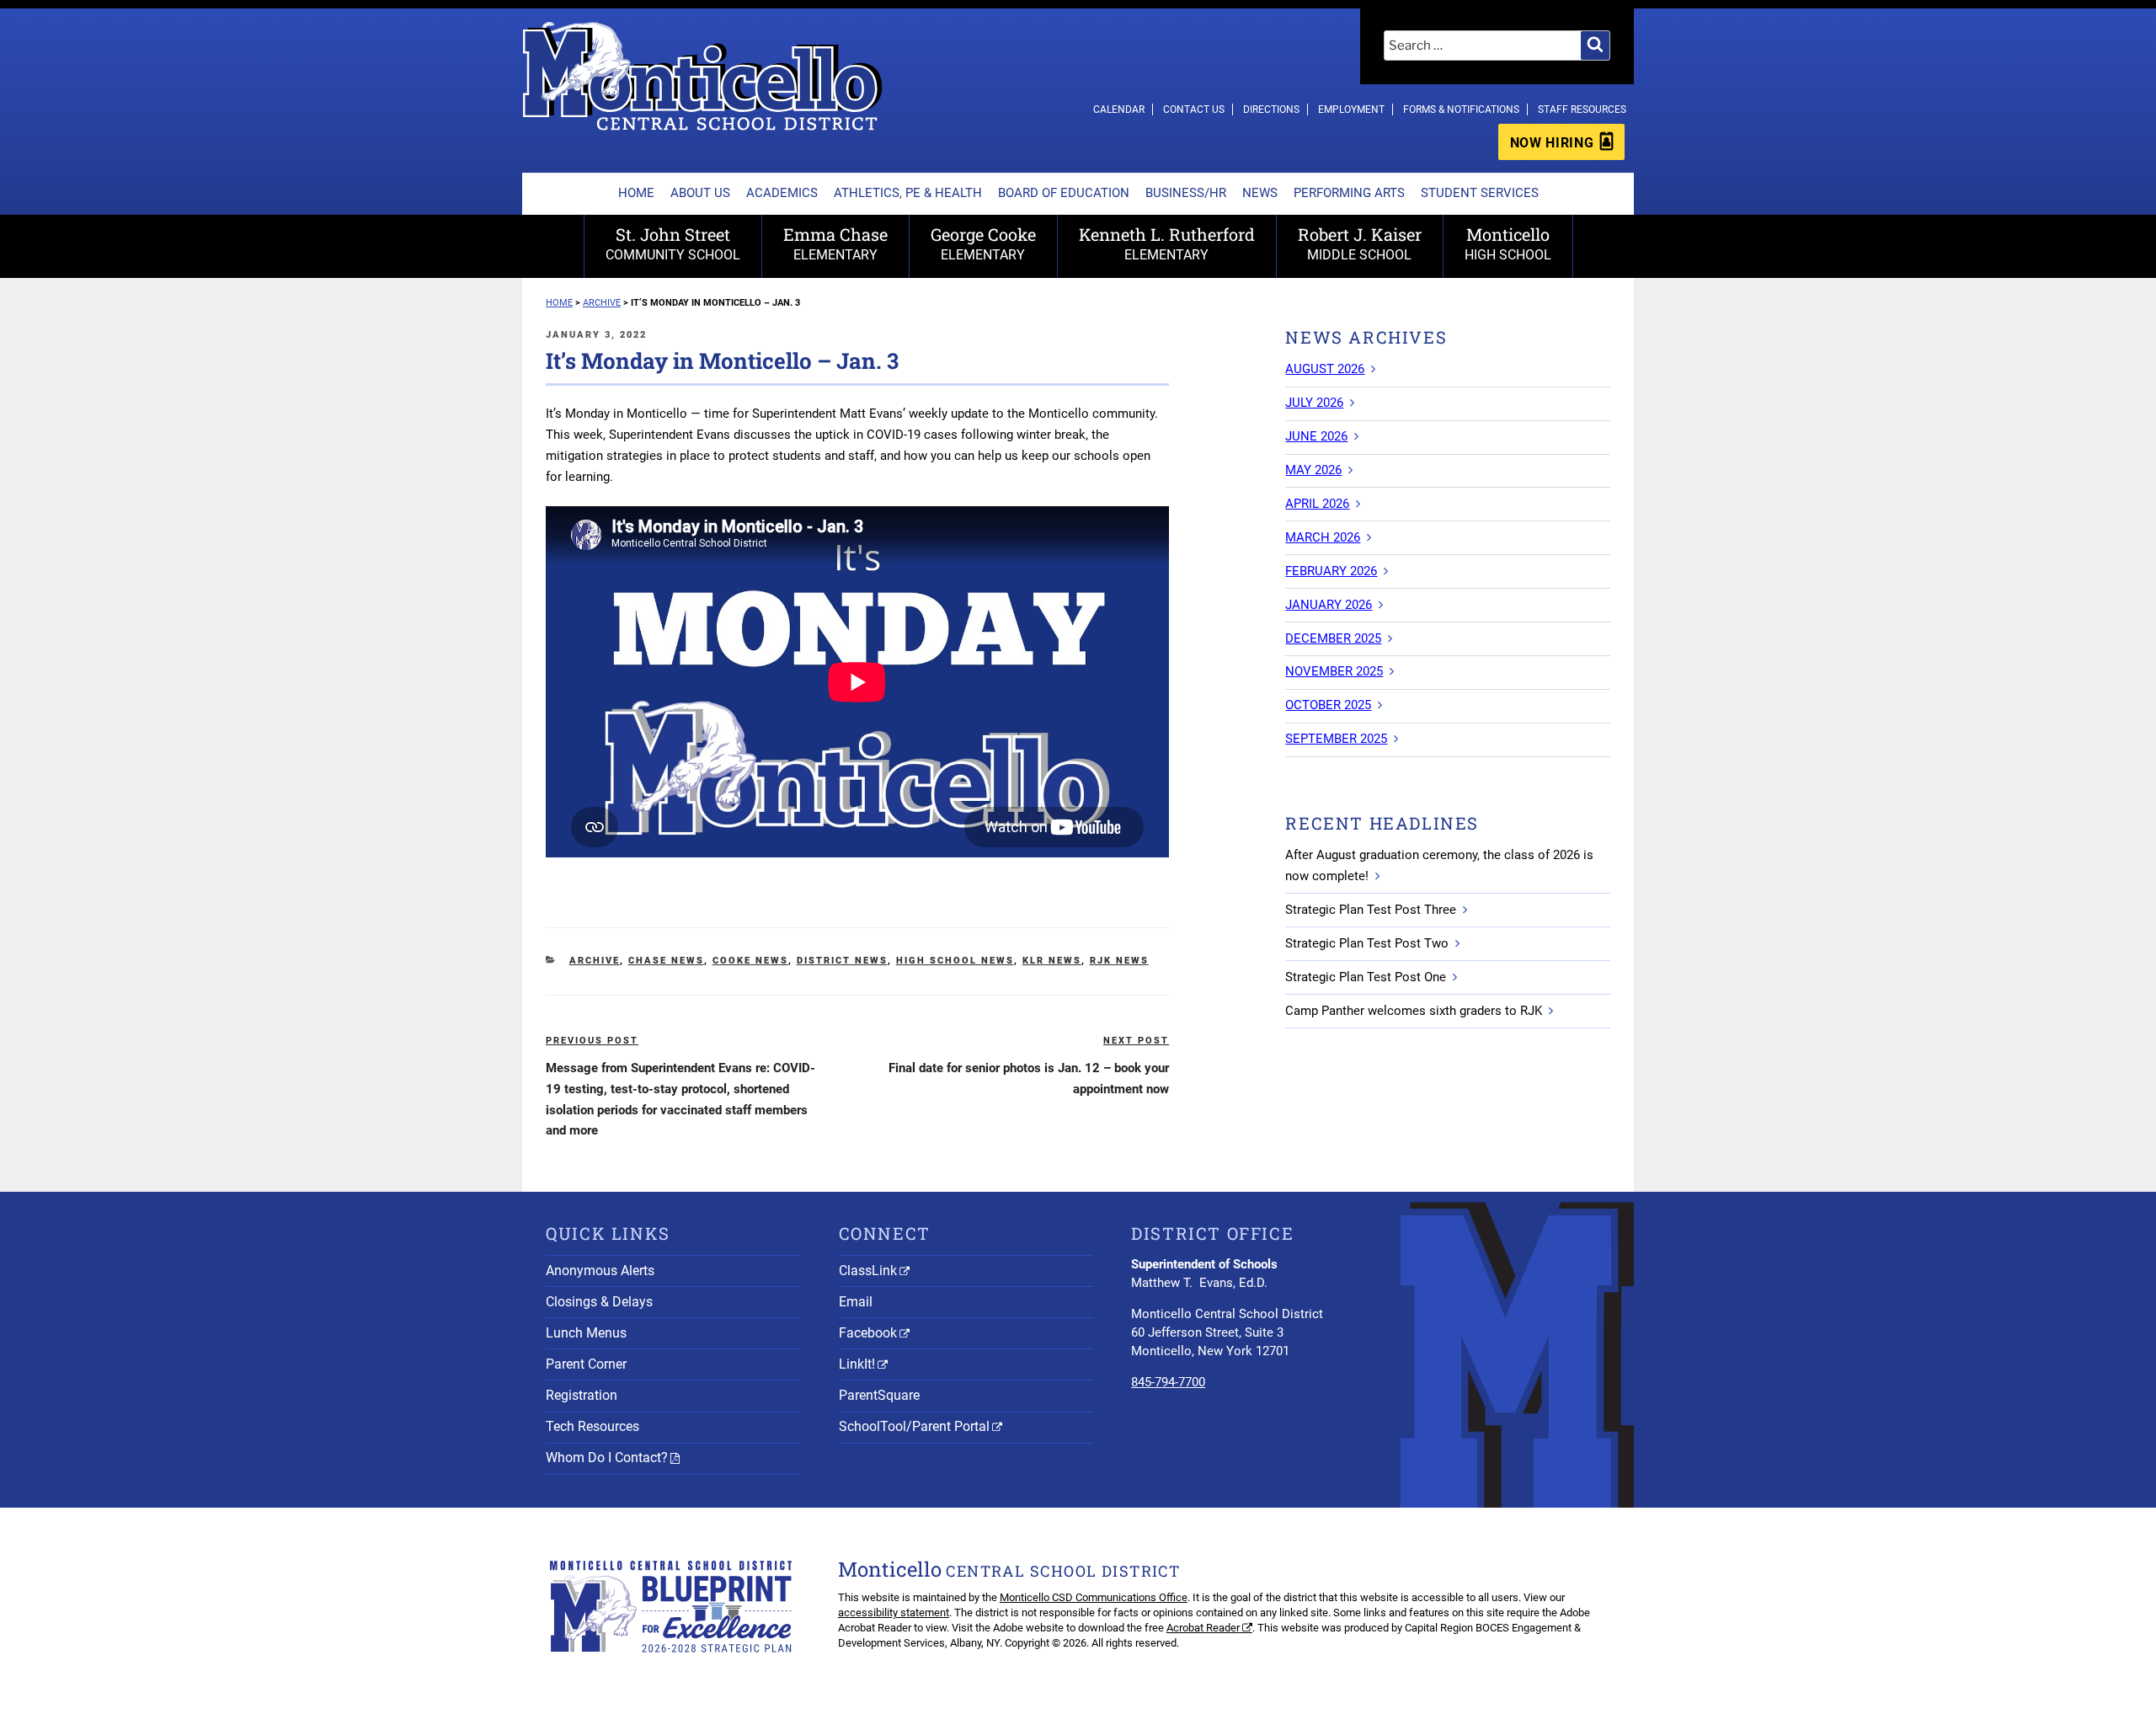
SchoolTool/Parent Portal (914, 1426)
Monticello (1508, 243)
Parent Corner (586, 1364)
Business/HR (1186, 193)
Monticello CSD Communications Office (1094, 1597)
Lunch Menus (586, 1333)
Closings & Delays (599, 1302)
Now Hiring (1552, 143)
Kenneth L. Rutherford (1167, 243)
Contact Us (1194, 109)
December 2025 (1333, 638)
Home (636, 193)
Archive (595, 961)
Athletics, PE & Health (908, 193)
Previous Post (592, 1041)
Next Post (1136, 1041)
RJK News (1119, 961)
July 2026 (1314, 403)
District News (842, 961)
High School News (955, 961)
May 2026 (1313, 470)
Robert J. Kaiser (1360, 243)
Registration (582, 1395)
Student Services (1480, 193)
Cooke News (750, 961)
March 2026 (1323, 537)
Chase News (666, 961)
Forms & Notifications (1461, 109)
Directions (1271, 109)
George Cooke (983, 243)
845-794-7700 (1168, 1382)
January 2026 (1329, 605)
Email (856, 1302)
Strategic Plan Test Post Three (1371, 910)
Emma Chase (835, 243)
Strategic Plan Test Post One (1366, 977)
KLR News (1052, 961)
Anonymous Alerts (600, 1271)
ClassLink (868, 1271)
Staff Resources (1582, 109)
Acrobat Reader (1203, 1628)
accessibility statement (894, 1613)
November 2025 (1334, 671)
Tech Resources (592, 1426)
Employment (1351, 109)
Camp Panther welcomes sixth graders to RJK (1414, 1011)
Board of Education (1064, 193)
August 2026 (1325, 369)
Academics (782, 193)
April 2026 (1317, 504)
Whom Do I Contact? (607, 1458)
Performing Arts (1349, 193)
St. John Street (673, 243)
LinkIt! (857, 1364)
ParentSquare (879, 1395)
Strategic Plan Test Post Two (1367, 943)
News (1260, 193)
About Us (700, 193)
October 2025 (1328, 705)
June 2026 (1316, 436)
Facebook (868, 1333)
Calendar (1119, 109)
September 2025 (1336, 739)
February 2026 (1331, 571)
